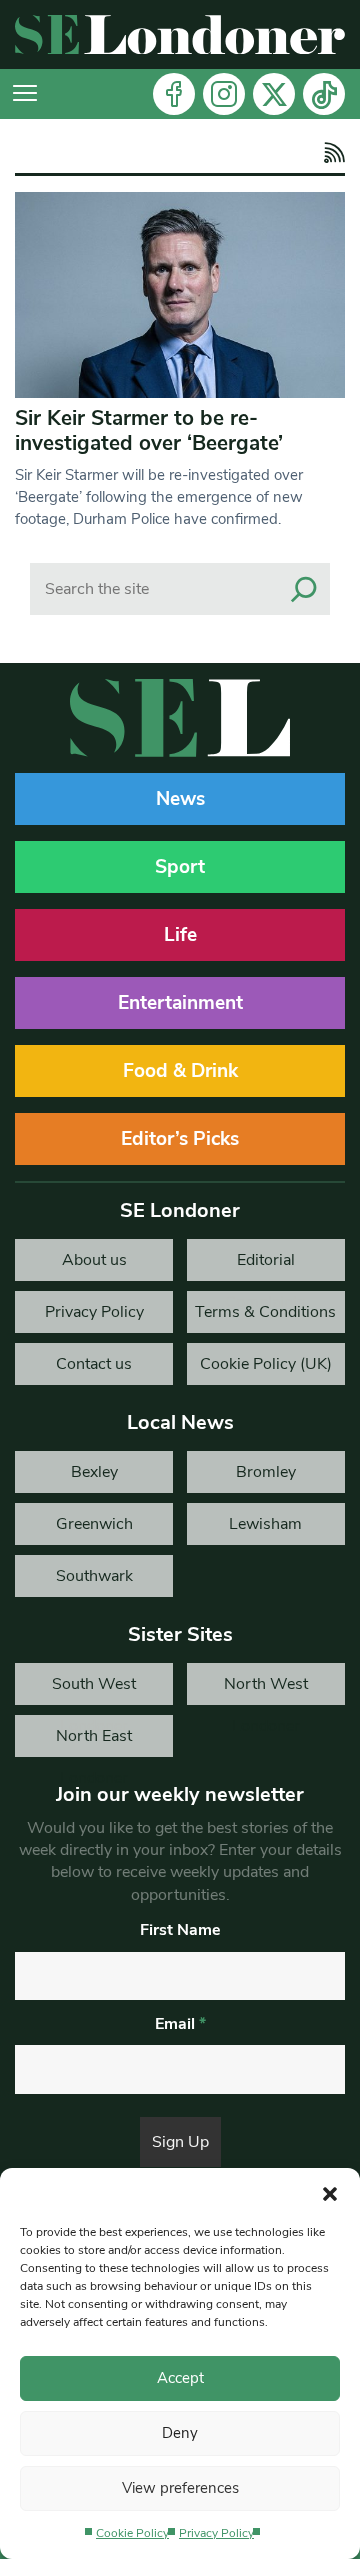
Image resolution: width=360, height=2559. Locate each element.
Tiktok (324, 94)
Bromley (266, 1472)
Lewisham (265, 1524)
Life (180, 935)
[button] (330, 2193)
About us (94, 1260)
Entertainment (180, 1003)
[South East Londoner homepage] (180, 34)
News (180, 799)
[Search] (304, 589)
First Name (180, 1930)
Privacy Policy (216, 2533)
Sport (180, 867)
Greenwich (94, 1524)
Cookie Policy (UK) (266, 1364)
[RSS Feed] (331, 153)
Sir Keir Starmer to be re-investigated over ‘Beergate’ (149, 430)
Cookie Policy (132, 2533)
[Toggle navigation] (25, 94)
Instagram (224, 94)
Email (180, 2024)
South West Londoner (94, 1689)
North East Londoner (94, 1741)
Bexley (94, 1472)
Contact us (94, 1364)
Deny (180, 2433)
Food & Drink (180, 1071)
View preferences (180, 2488)
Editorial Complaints (265, 1265)
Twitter (274, 94)
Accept (180, 2378)
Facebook (174, 94)
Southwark (94, 1576)
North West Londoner (266, 1689)
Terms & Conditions (265, 1312)
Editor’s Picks (180, 1139)
